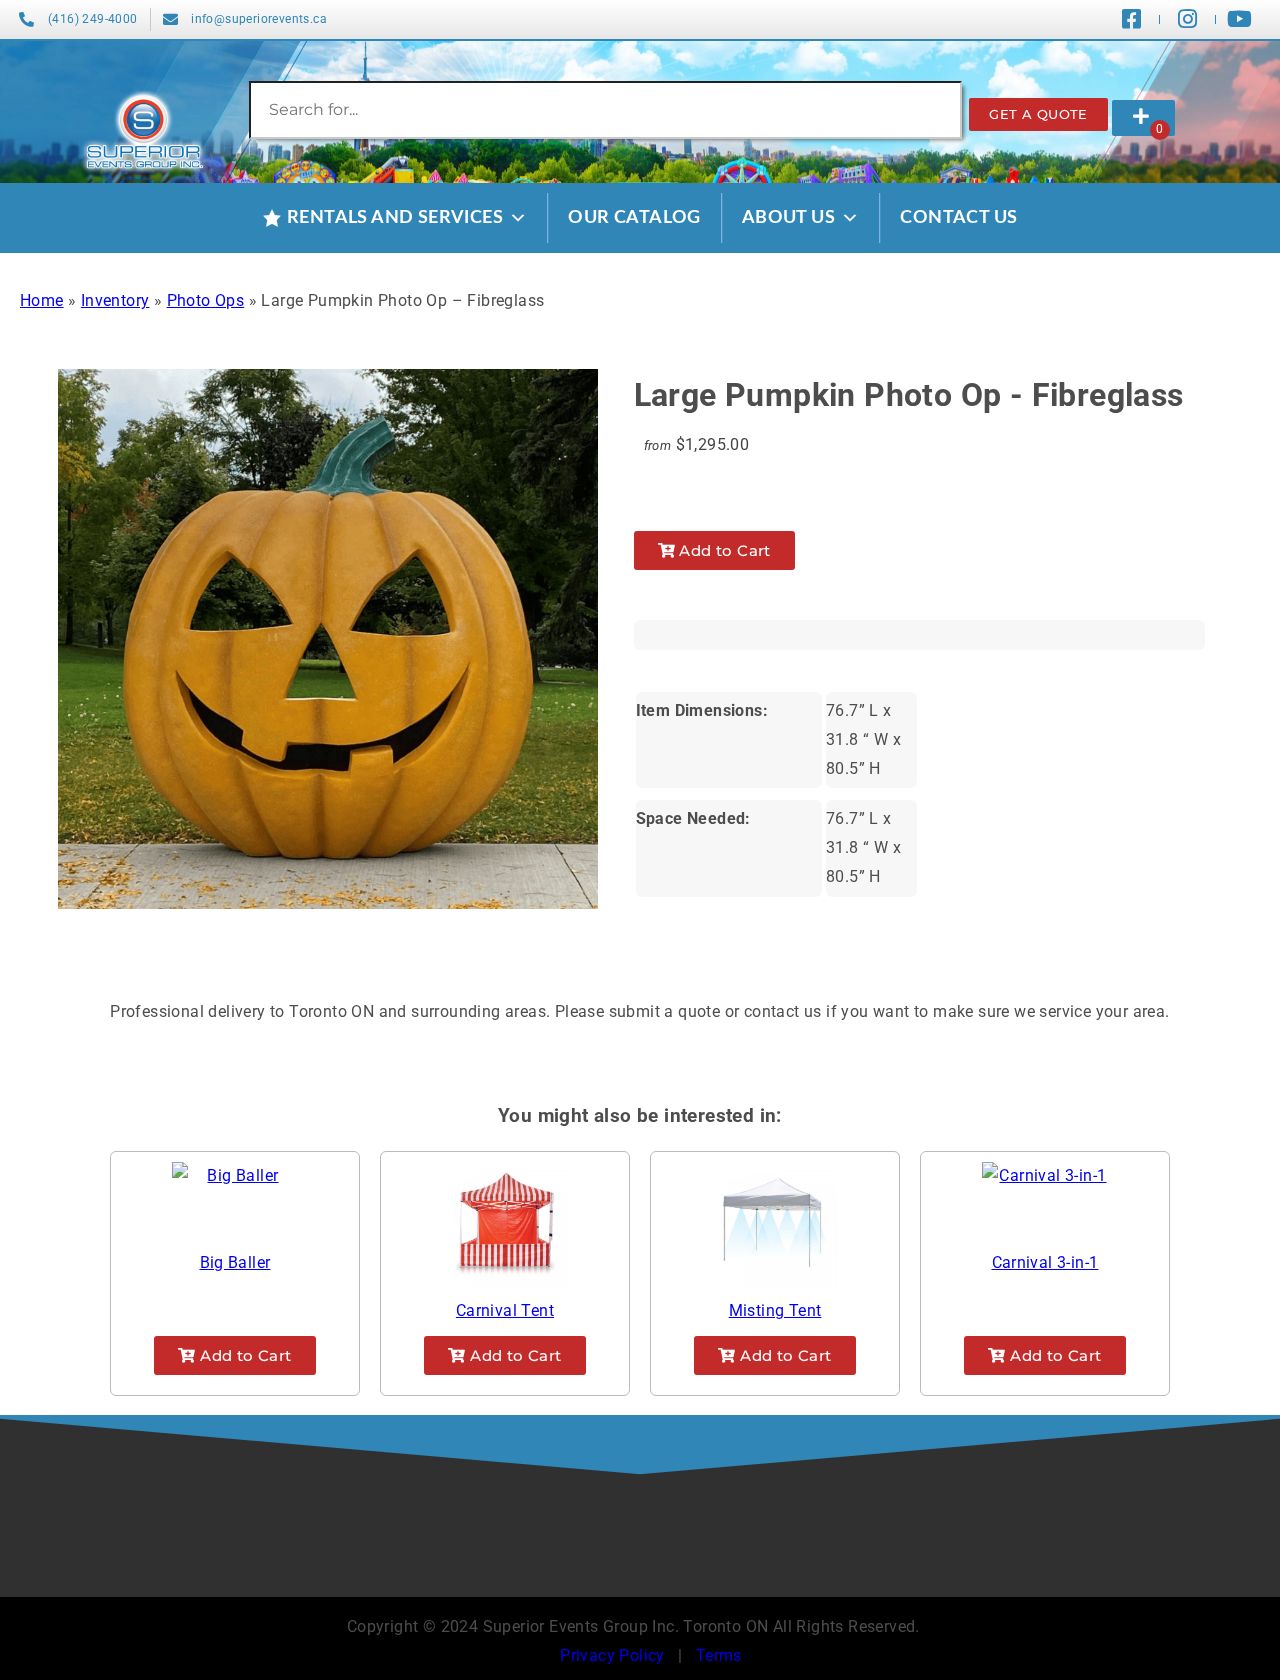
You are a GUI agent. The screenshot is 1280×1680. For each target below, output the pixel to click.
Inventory (115, 300)
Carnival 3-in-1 (1045, 1262)
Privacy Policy (612, 1655)
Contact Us (958, 218)
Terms (719, 1655)
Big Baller (235, 1262)
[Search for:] (605, 109)
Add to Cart (723, 550)
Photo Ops (206, 300)
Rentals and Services (395, 218)
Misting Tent (775, 1310)
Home (42, 300)
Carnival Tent (505, 1310)
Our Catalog (634, 218)
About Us (788, 218)
